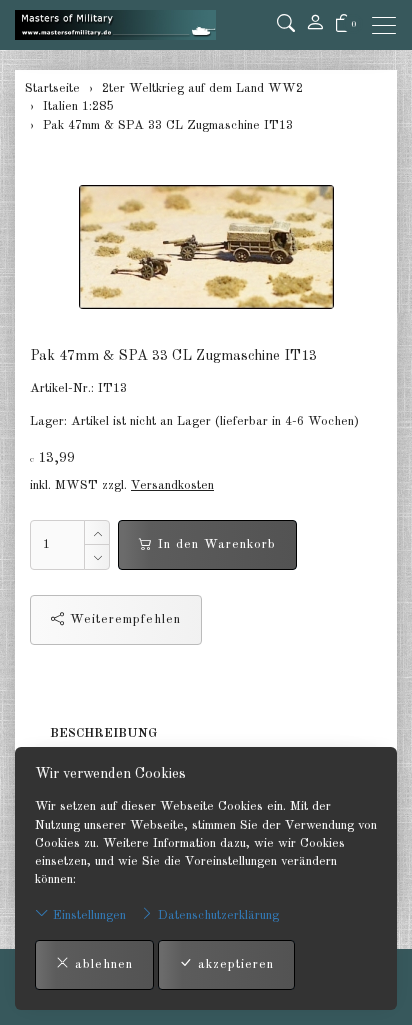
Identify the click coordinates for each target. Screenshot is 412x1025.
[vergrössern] (206, 247)
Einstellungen (87, 915)
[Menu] (389, 25)
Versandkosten (172, 485)
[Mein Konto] (315, 25)
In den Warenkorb (214, 544)
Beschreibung (103, 733)
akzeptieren (233, 964)
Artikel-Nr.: (62, 388)
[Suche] (286, 25)
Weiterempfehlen (123, 619)
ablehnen (101, 964)
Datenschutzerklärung (216, 915)
